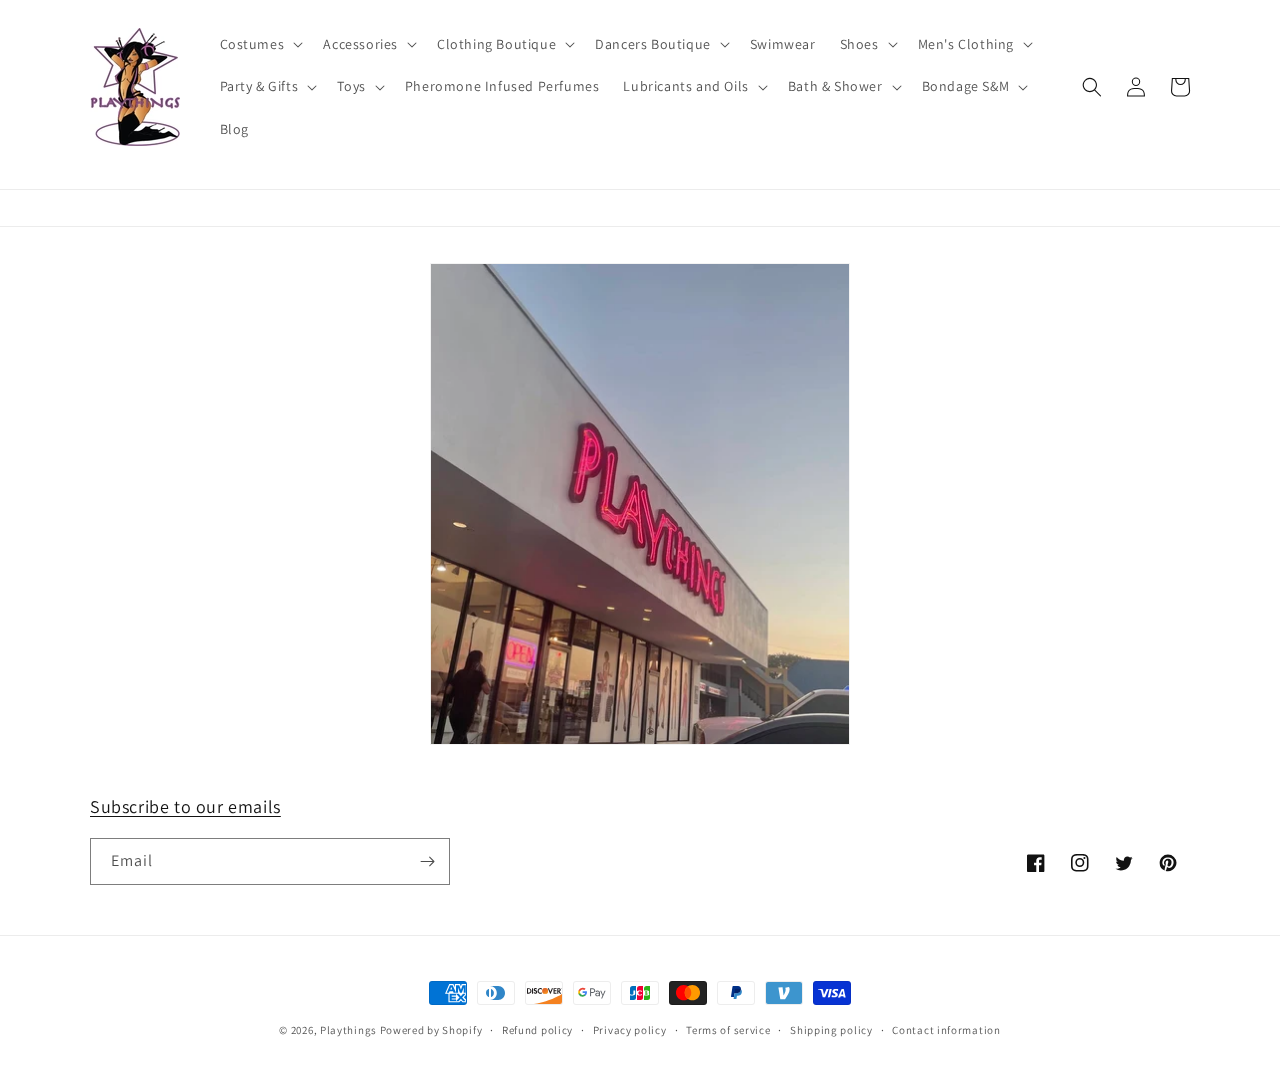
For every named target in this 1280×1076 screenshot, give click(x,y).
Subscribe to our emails (185, 806)
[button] (260, 44)
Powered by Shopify (431, 1030)
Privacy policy (630, 1030)
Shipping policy (831, 1030)
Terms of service (728, 1030)
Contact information (946, 1030)
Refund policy (537, 1030)
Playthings (348, 1030)
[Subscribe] (427, 861)
